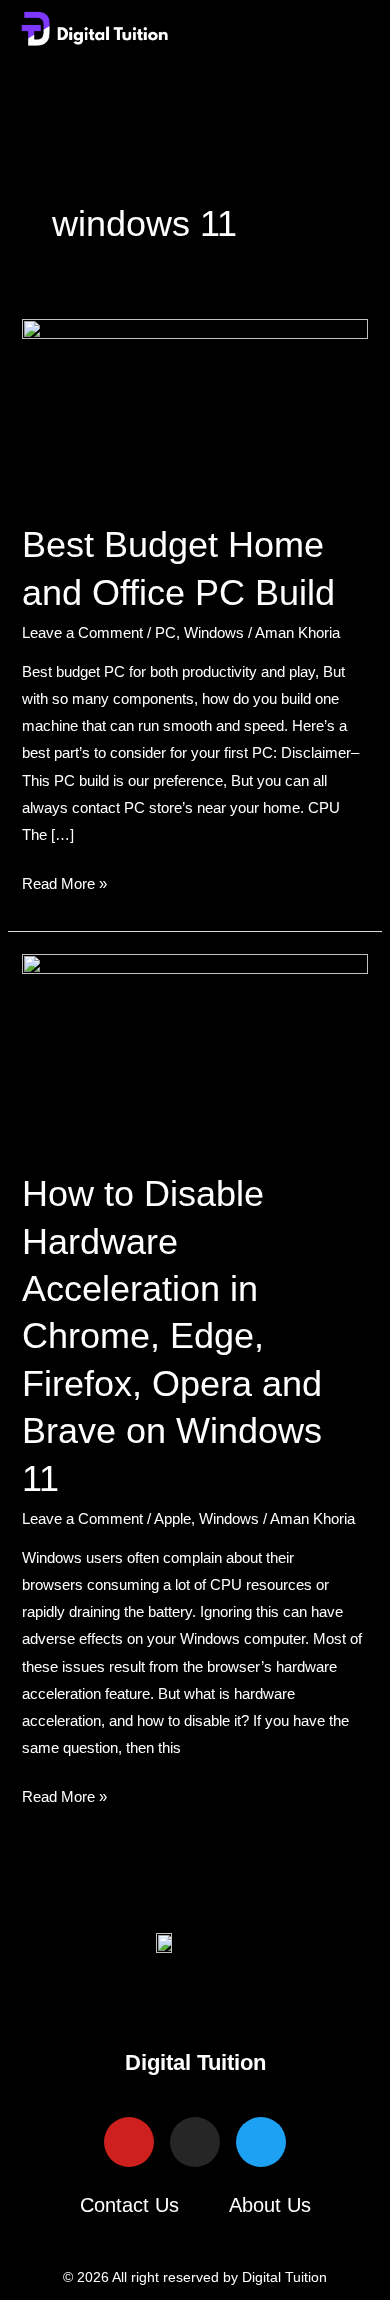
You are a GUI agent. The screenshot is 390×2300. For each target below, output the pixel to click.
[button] (195, 77)
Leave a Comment (82, 633)
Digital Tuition (195, 2062)
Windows (214, 633)
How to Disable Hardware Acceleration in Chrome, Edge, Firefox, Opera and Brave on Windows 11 (172, 1336)
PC (165, 633)
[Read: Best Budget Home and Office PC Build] (194, 408)
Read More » (64, 881)
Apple (172, 1519)
